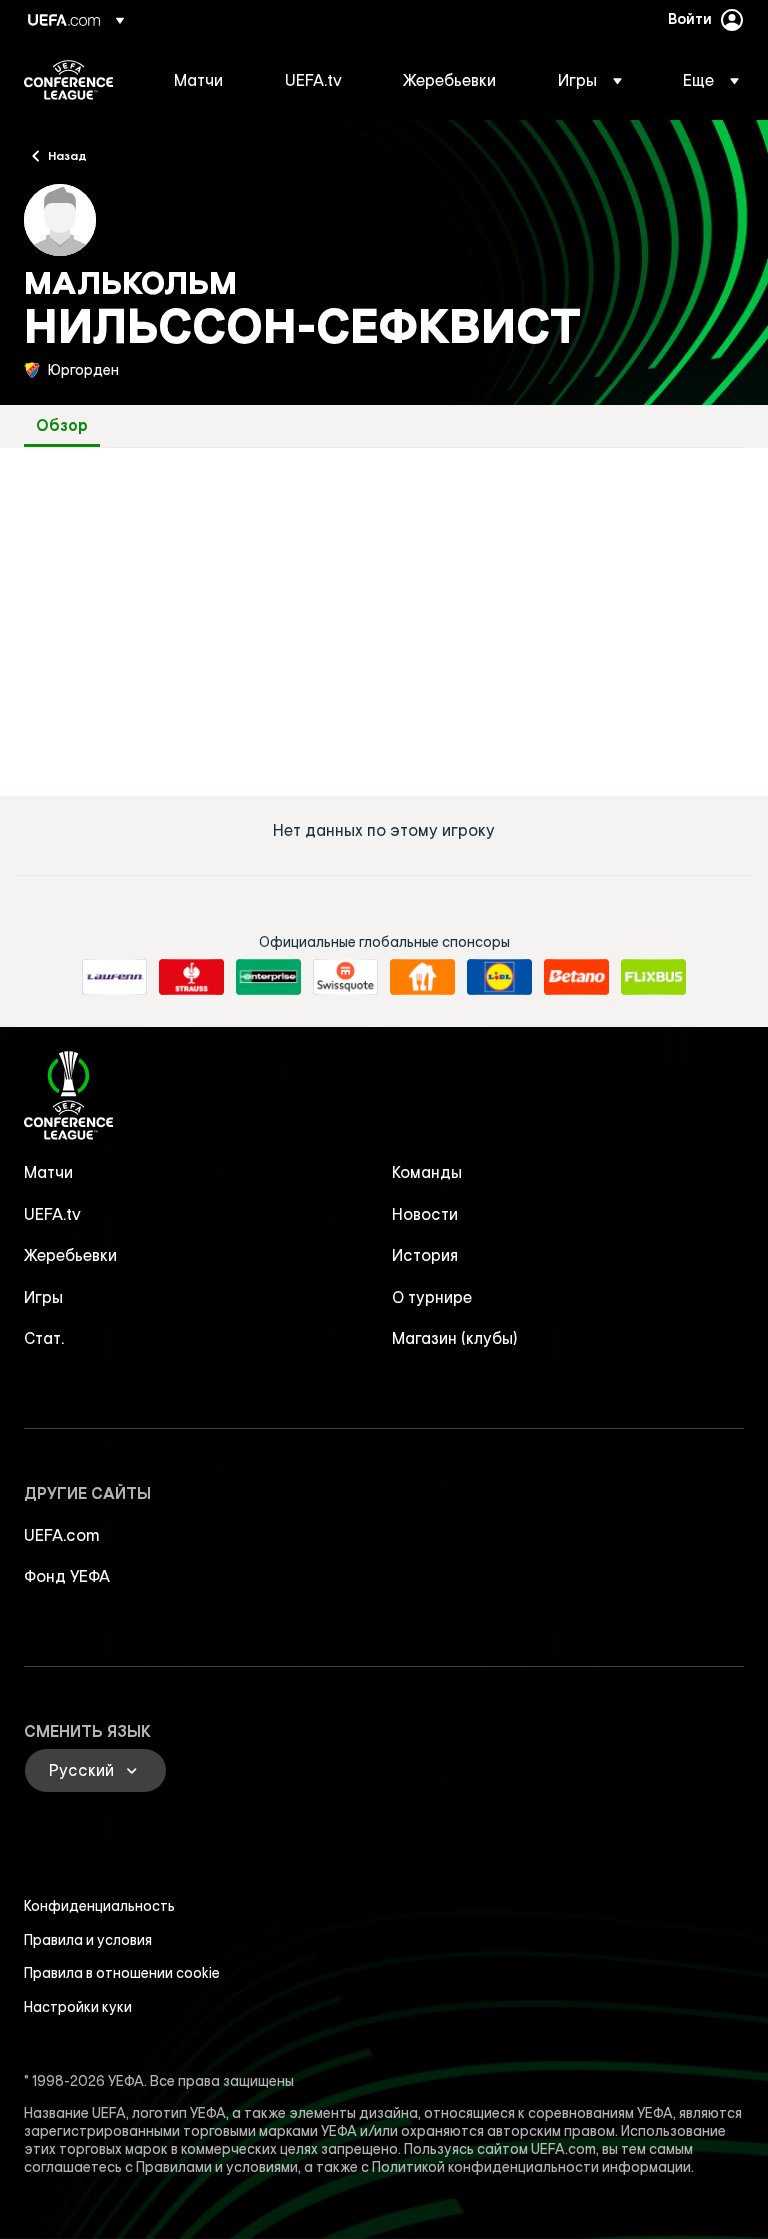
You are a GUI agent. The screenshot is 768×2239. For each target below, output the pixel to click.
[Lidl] (499, 977)
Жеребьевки (70, 1255)
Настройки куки (78, 2007)
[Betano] (576, 977)
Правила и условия (88, 1940)
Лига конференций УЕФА (68, 80)
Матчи (48, 1172)
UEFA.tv (52, 1214)
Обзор (62, 425)
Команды (427, 1172)
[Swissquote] (345, 977)
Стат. (44, 1338)
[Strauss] (191, 977)
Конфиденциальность (99, 1906)
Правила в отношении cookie (122, 1973)
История (425, 1255)
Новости (425, 1214)
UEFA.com (62, 1535)
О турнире (432, 1297)
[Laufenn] (114, 977)
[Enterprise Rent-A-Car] (268, 977)
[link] (198, 80)
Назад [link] (67, 155)
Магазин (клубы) (455, 1338)
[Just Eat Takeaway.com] (422, 977)
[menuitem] (204, 80)
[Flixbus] (653, 977)
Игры (43, 1297)
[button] (590, 80)
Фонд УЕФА (67, 1576)
